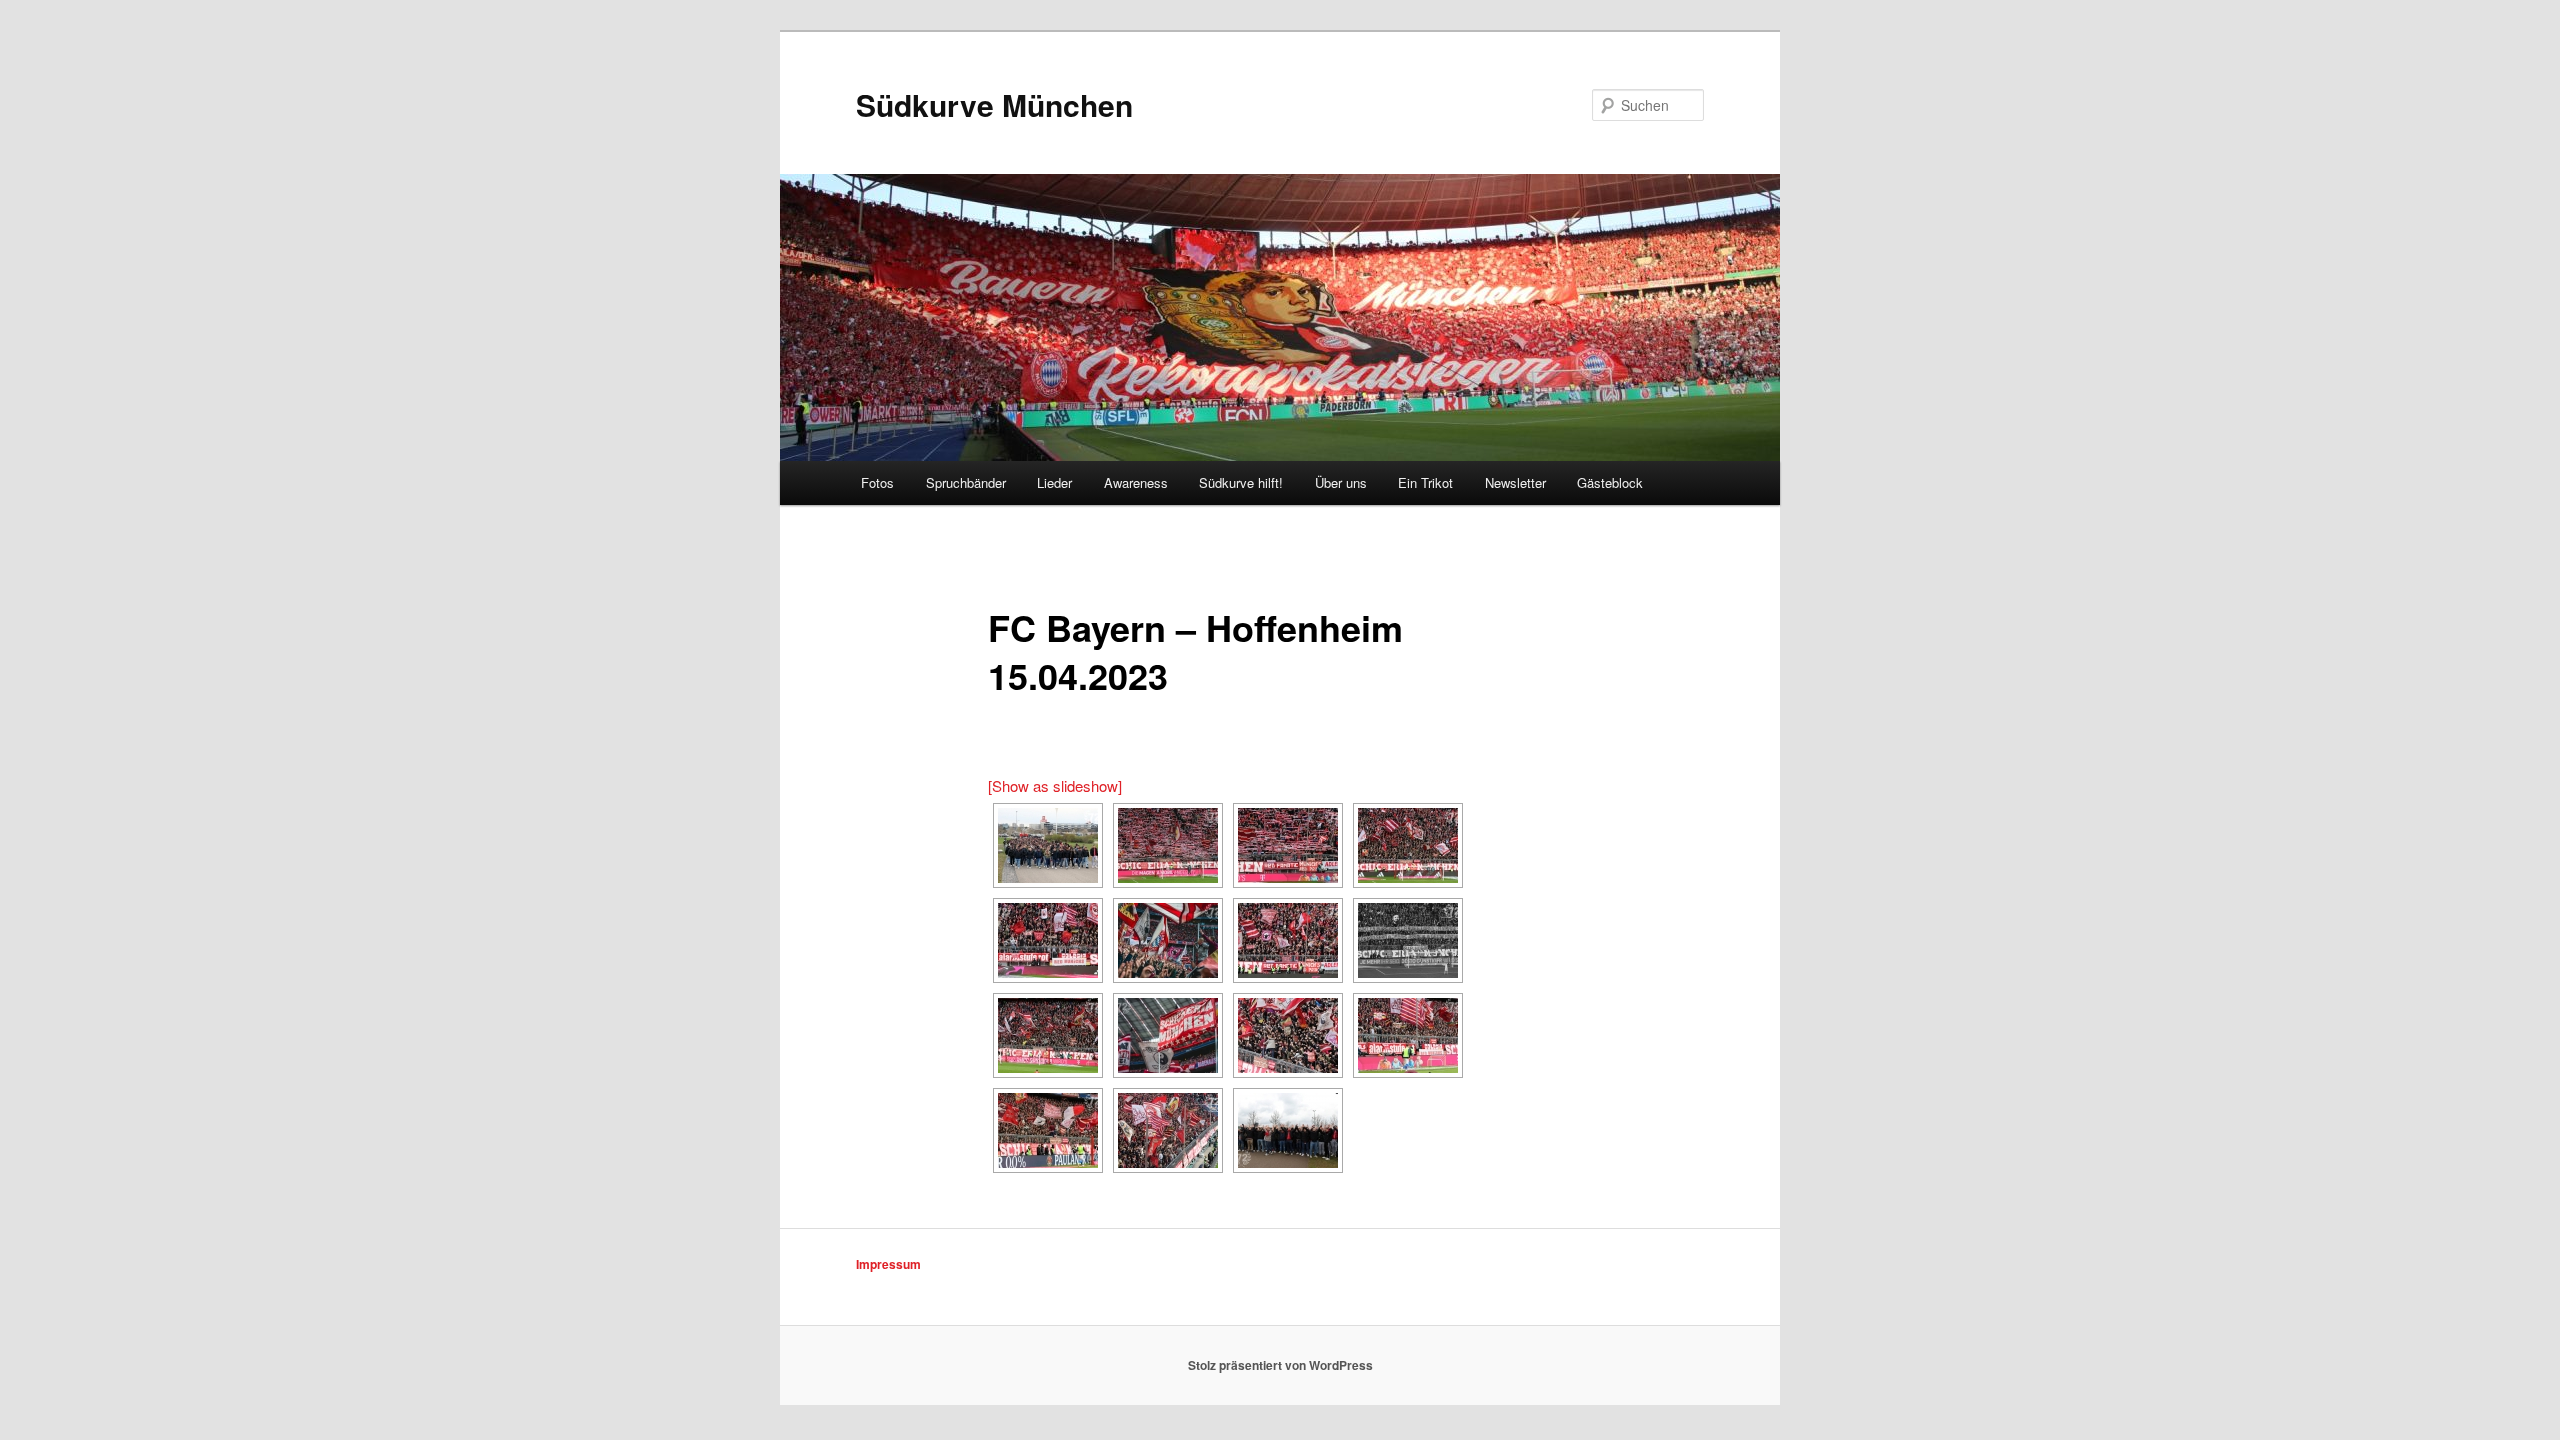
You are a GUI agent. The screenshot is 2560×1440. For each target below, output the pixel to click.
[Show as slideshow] (1055, 785)
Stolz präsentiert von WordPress (1280, 1365)
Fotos (877, 482)
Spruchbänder (966, 482)
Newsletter (1515, 482)
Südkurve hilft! (1241, 482)
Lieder (1054, 482)
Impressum (888, 1264)
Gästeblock (1610, 482)
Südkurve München (994, 104)
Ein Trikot (1425, 482)
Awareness (1136, 482)
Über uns (1341, 482)
